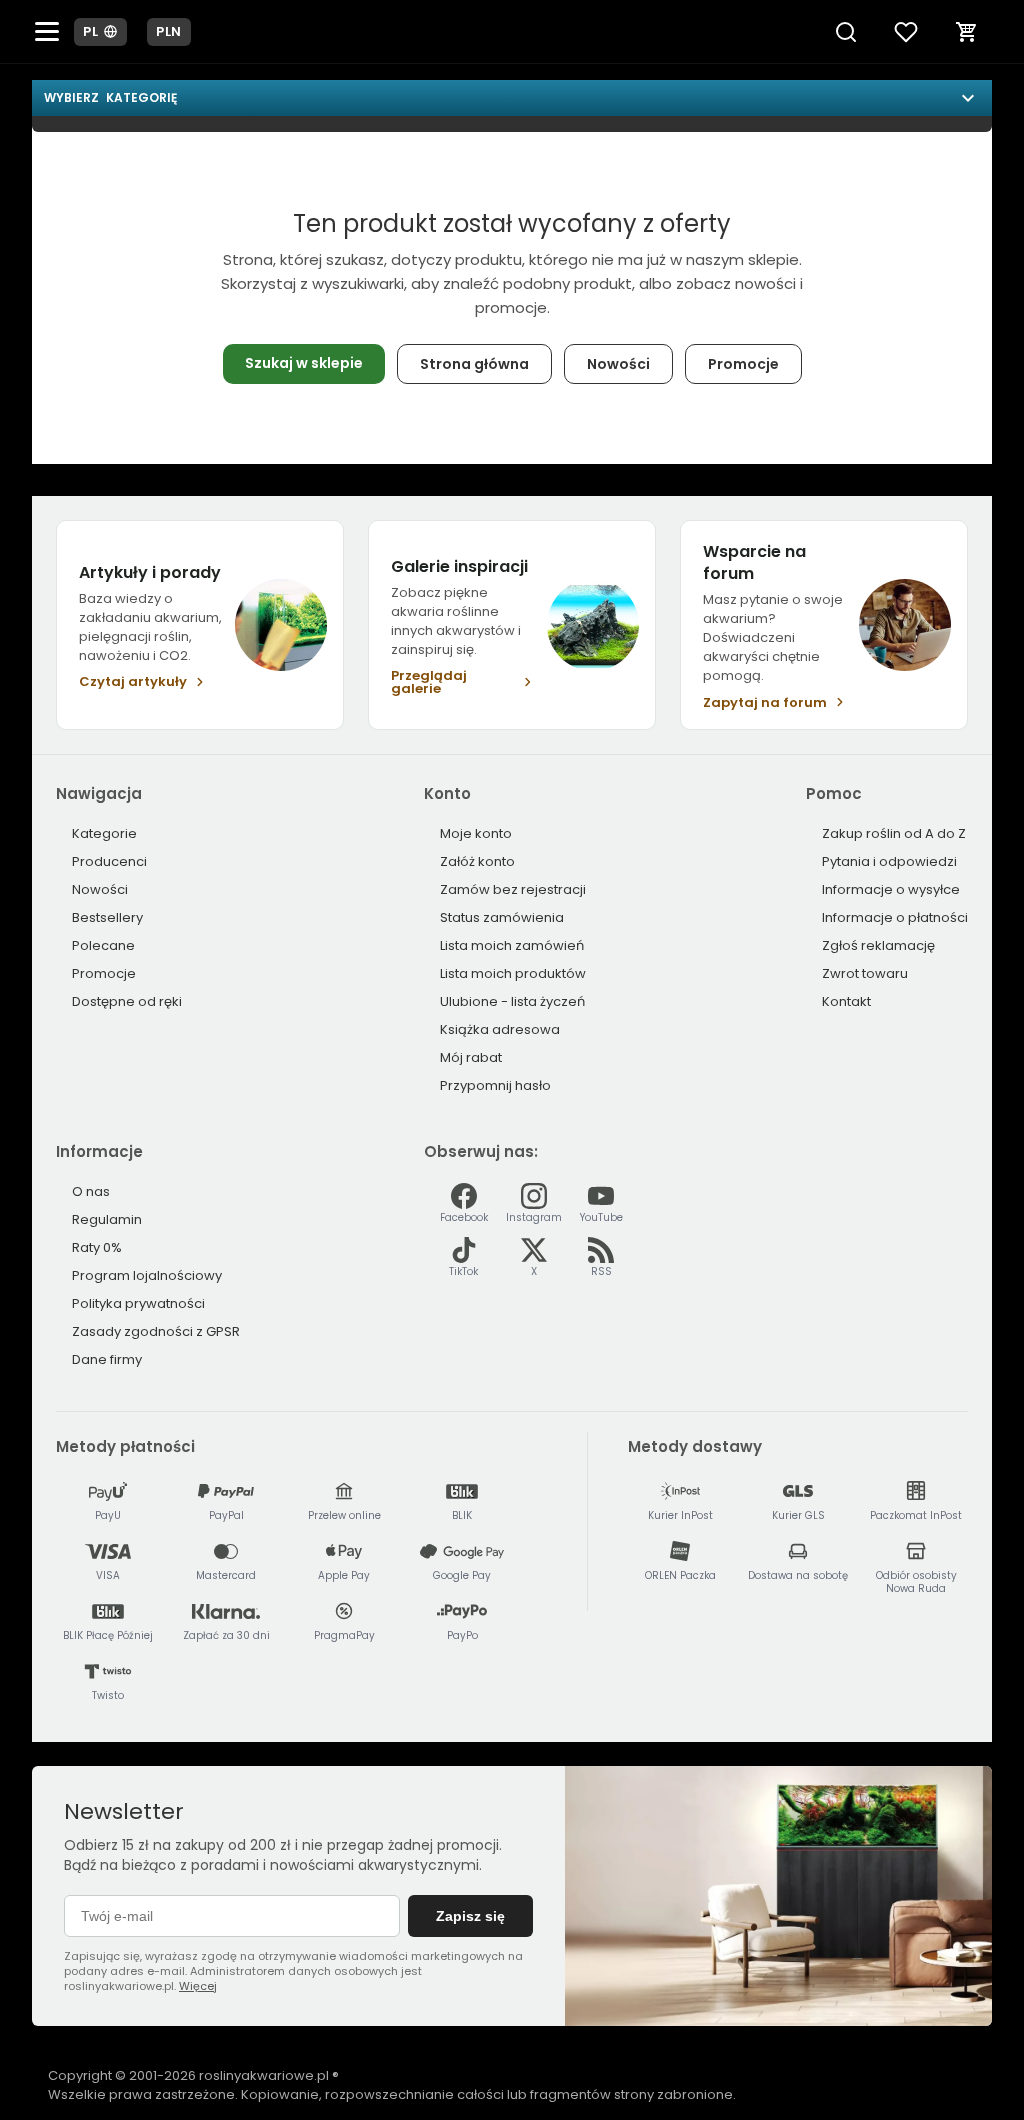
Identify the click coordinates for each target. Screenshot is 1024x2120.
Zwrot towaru (865, 973)
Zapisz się (470, 1916)
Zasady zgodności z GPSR (156, 1331)
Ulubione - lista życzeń (512, 1001)
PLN (169, 31)
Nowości (618, 364)
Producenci (109, 861)
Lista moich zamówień (512, 945)
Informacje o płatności (895, 917)
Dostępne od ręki (127, 1001)
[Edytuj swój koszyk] (967, 32)
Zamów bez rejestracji (513, 889)
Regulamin (107, 1219)
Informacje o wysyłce (891, 889)
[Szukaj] (846, 32)
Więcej (198, 1986)
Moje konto (476, 833)
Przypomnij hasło (495, 1085)
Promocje (743, 364)
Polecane (103, 945)
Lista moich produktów (513, 973)
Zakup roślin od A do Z (894, 833)
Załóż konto (477, 861)
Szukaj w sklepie (304, 363)
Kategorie (104, 833)
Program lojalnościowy (147, 1275)
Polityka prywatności (138, 1303)
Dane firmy (107, 1359)
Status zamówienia (502, 917)
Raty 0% (97, 1247)
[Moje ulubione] (906, 32)
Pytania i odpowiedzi (889, 861)
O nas (91, 1191)
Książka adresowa (500, 1029)
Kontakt (846, 1001)
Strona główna (474, 364)
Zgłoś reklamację (878, 945)
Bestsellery (107, 917)
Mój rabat (471, 1057)
